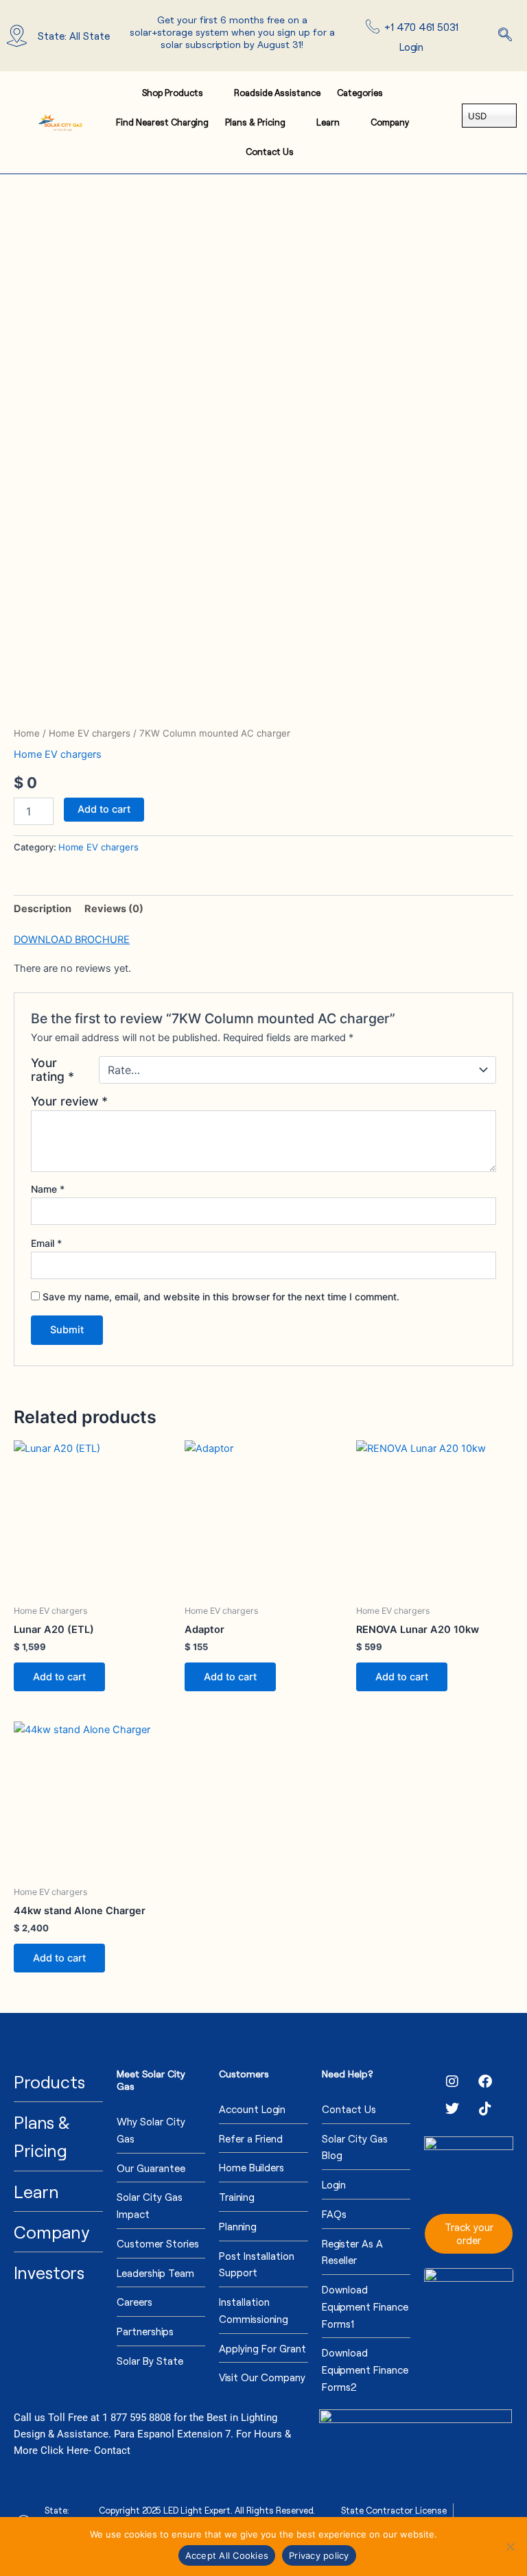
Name (48, 1189)
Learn (328, 122)
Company (390, 122)
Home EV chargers (90, 733)
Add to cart (104, 809)
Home (27, 733)
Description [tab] (43, 909)
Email (46, 1243)
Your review (69, 1101)
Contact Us (270, 152)
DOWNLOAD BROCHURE (72, 940)
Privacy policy (319, 2555)
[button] (505, 36)
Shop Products (173, 93)
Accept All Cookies (227, 2555)
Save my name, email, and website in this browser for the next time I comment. (221, 1297)
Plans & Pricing (255, 122)
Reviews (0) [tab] (114, 909)
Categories (360, 93)
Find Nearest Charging (162, 122)
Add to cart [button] (59, 1677)
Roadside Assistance (277, 93)
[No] (510, 2547)
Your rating (52, 1070)
